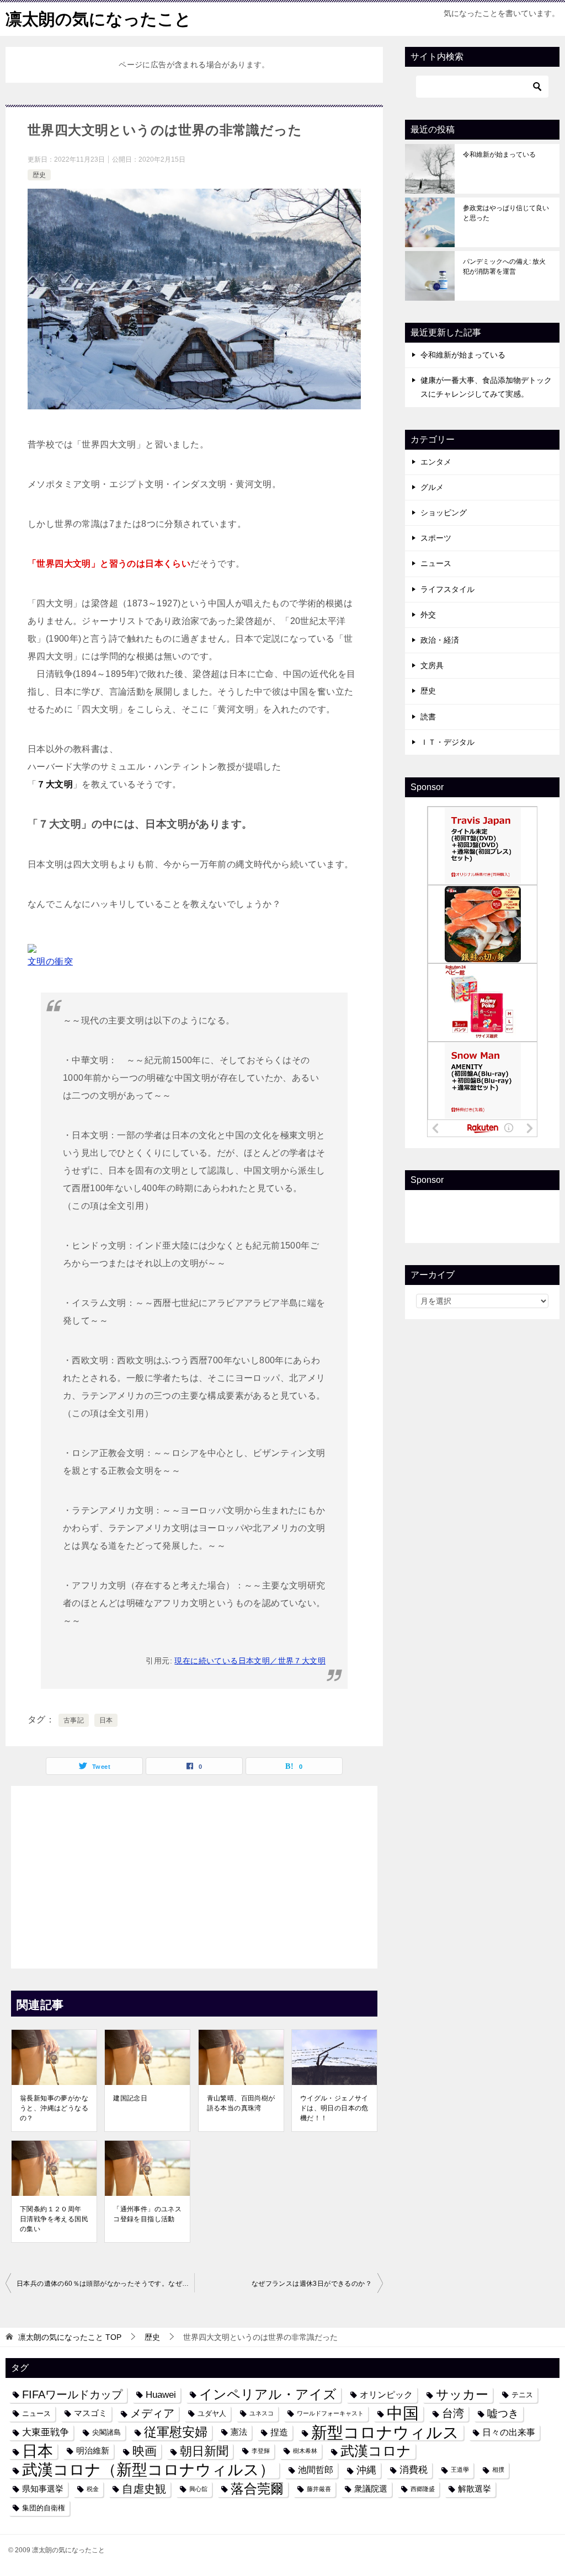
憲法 (239, 2432)
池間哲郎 (316, 2470)
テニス (522, 2395)
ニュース (436, 563)
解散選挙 (475, 2489)
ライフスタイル (447, 589)
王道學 (460, 2470)
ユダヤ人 (212, 2414)
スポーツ (436, 538)
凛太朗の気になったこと (98, 19)
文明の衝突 (50, 961)
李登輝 (261, 2451)
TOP (70, 2337)
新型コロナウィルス (385, 2432)
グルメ (432, 487)
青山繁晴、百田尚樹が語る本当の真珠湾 (241, 2103)
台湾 (453, 2413)
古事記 (74, 1720)
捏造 (279, 2432)
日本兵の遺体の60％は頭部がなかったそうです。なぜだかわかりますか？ (105, 2284)
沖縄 (366, 2470)
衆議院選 (371, 2489)
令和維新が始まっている (499, 154)
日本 (106, 1720)
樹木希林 (305, 2451)
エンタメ (436, 462)
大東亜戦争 (46, 2432)
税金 (93, 2489)
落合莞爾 (257, 2489)
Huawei (161, 2394)
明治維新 (93, 2451)
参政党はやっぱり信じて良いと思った (506, 213)
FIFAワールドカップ (72, 2394)
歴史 (39, 175)
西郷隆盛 (423, 2489)
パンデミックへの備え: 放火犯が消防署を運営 (504, 266)
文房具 (432, 665)
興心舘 (198, 2489)
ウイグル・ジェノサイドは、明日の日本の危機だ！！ (334, 2108)
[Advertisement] (194, 1874)
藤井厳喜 (319, 2489)
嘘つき (503, 2413)
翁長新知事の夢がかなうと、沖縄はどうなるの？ (54, 2108)
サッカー (462, 2395)
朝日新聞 (204, 2451)
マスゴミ (90, 2413)
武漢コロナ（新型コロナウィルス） (148, 2470)
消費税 (414, 2470)
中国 (403, 2414)
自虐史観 (144, 2489)
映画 (145, 2451)
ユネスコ (262, 2413)
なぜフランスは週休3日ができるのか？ (312, 2284)
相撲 (498, 2470)
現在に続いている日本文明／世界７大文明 (250, 1661)
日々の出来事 (509, 2432)
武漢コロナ (376, 2451)
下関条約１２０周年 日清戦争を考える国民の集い (54, 2219)
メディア (152, 2413)
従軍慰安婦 (176, 2432)
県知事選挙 (43, 2489)
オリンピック (386, 2394)
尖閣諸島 (106, 2432)
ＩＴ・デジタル (447, 742)
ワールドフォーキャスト (330, 2413)
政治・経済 (440, 640)
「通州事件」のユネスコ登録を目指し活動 (147, 2214)
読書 (428, 717)
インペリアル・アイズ (268, 2394)
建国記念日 (130, 2098)
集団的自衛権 (44, 2508)
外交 (428, 615)
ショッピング (444, 513)
